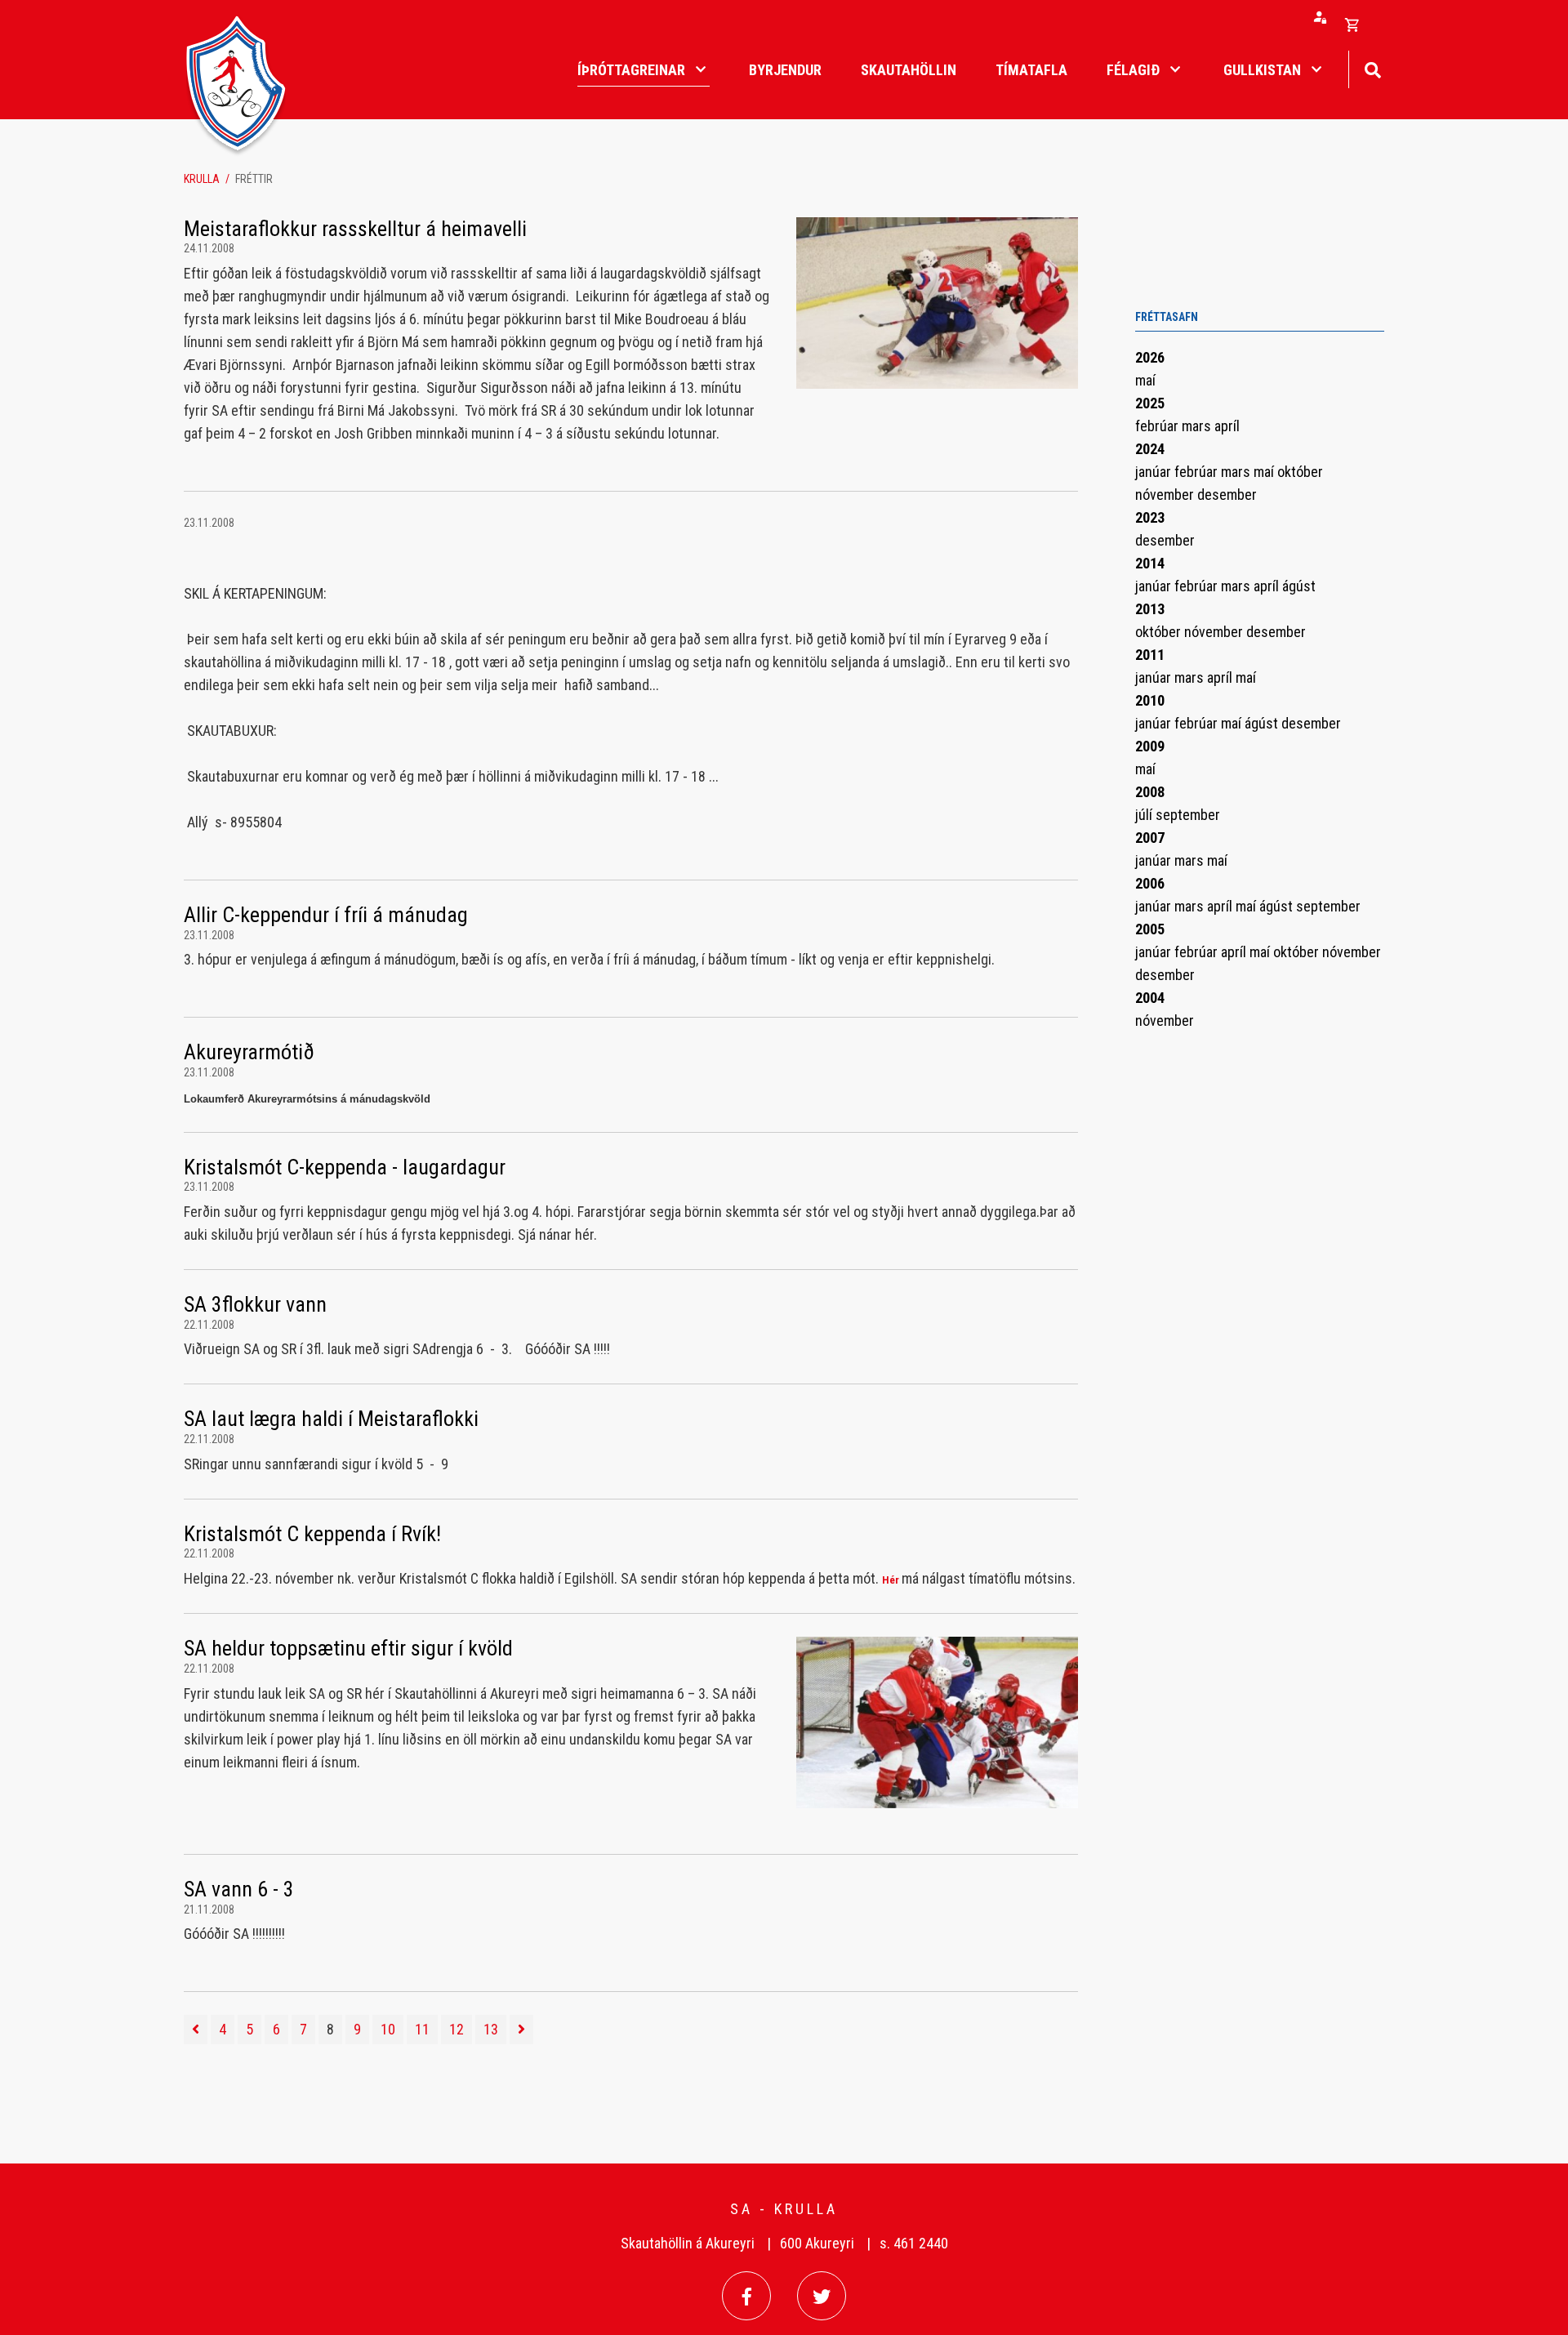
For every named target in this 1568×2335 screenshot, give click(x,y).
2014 (1150, 563)
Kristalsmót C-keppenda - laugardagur (345, 1167)
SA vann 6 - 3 (239, 1889)
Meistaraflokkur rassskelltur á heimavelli (355, 229)
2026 (1150, 357)
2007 (1150, 838)
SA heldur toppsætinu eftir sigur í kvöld (348, 1648)
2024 (1150, 449)
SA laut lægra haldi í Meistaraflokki (331, 1419)
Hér (891, 1580)
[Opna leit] (1372, 68)
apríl (1227, 426)
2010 (1150, 700)
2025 (1150, 403)
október (1300, 472)
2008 (1150, 792)
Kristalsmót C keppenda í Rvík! (312, 1534)
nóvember (1166, 495)
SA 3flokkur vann (255, 1304)
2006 (1150, 883)
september (1188, 815)
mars (1198, 426)
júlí (1145, 815)
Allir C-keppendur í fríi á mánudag (326, 915)
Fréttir (254, 179)
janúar (1155, 472)
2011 (1150, 655)
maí (1145, 380)
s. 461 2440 (914, 2243)
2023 (1150, 517)
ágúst (1299, 586)
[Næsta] (521, 2030)
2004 (1150, 998)
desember (1227, 495)
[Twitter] (822, 2296)
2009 (1150, 746)
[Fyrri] (196, 2030)
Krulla (202, 179)
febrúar (1158, 426)
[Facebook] (746, 2296)
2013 (1150, 609)
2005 (1150, 929)
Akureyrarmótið (249, 1052)
